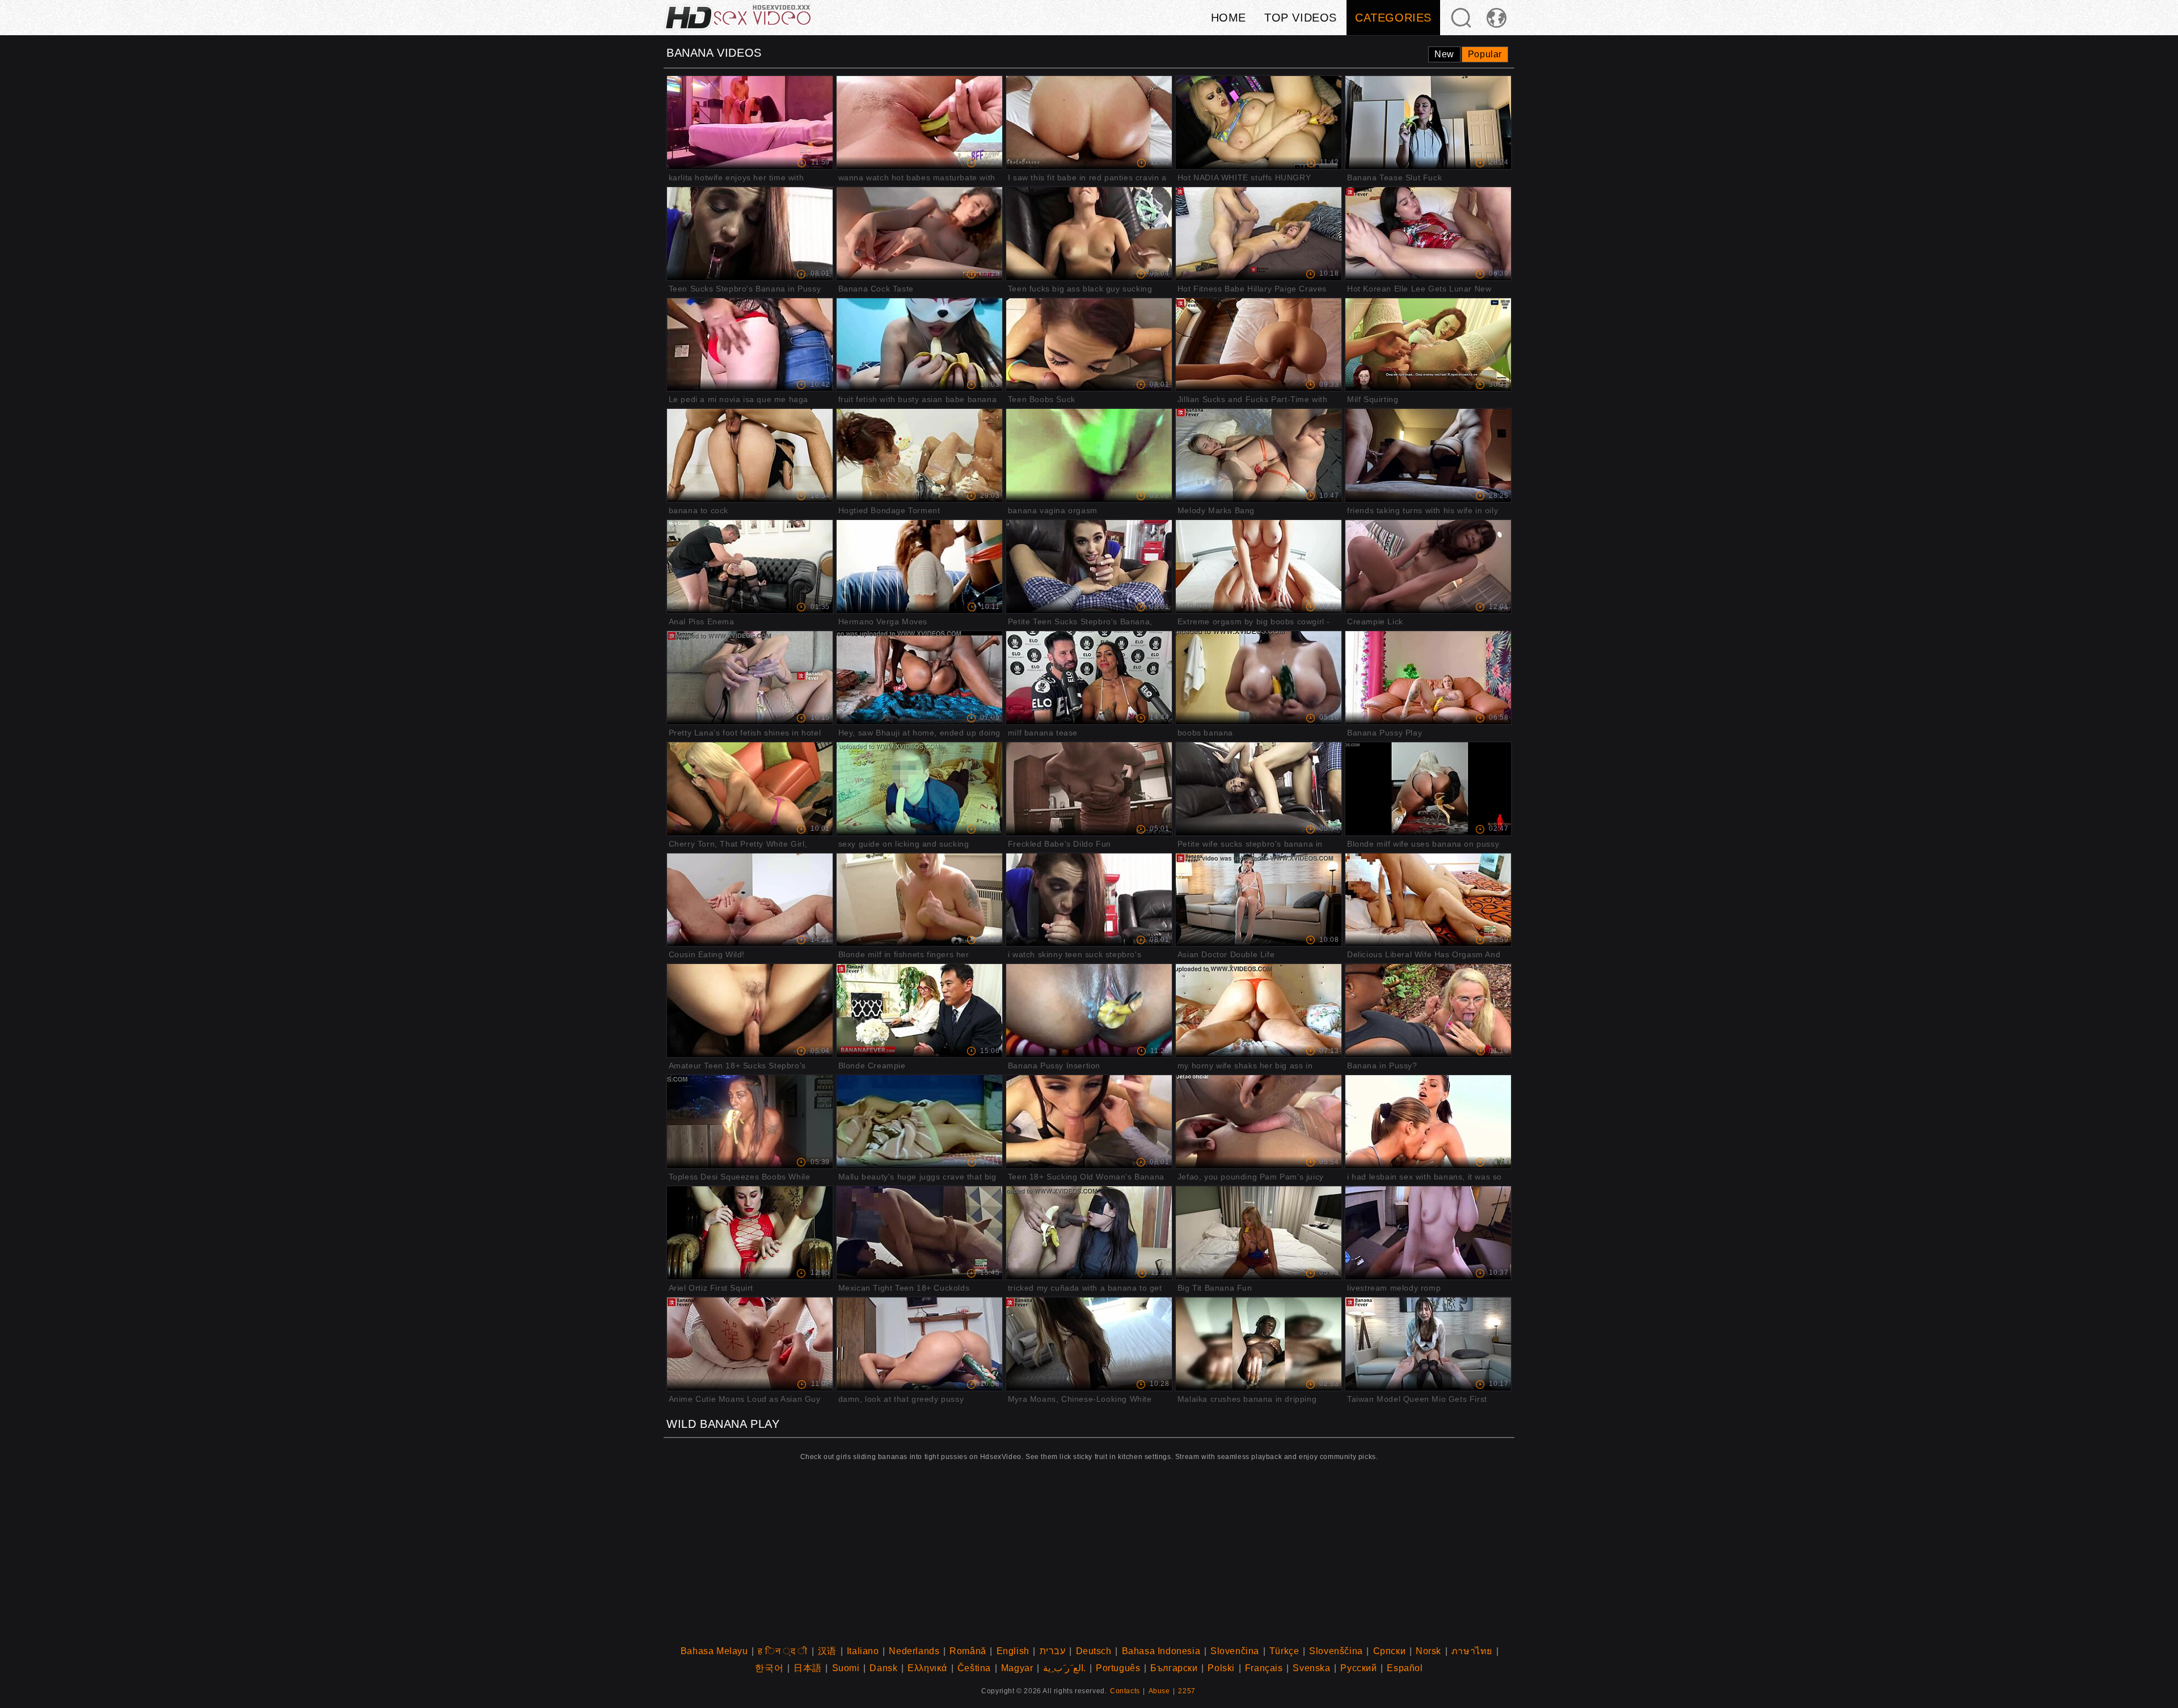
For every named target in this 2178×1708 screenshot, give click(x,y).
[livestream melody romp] (1428, 1233)
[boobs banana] (1259, 678)
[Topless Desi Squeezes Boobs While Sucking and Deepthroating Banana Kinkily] (750, 1122)
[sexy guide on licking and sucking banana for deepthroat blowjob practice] (920, 789)
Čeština (974, 1668)
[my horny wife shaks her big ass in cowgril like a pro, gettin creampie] (1259, 1011)
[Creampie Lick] (1428, 566)
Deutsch (1094, 1651)
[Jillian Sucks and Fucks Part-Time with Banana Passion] (1259, 345)
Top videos (1301, 18)
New (1444, 54)
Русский (1358, 1668)
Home (1229, 18)
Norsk (1428, 1651)
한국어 (769, 1668)
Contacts (1125, 1691)
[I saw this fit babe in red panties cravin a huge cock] (1089, 122)
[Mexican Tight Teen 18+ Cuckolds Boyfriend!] (920, 1233)
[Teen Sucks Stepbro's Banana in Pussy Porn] (750, 234)
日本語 (808, 1668)
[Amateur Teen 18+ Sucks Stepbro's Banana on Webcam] (750, 1011)
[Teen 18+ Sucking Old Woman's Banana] (1089, 1122)
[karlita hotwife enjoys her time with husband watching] (750, 122)
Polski (1221, 1668)
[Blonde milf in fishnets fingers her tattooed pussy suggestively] (920, 900)
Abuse (1159, 1691)
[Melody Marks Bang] (1259, 455)
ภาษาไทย (1472, 1651)
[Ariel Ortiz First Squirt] (750, 1233)
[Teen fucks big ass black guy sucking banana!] (1089, 234)
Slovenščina (1336, 1651)
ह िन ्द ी (783, 1651)
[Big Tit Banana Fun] (1259, 1233)
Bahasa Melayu (714, 1651)
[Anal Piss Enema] (750, 566)
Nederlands (914, 1651)
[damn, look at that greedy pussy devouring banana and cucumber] (920, 1344)
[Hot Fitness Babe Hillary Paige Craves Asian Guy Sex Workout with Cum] (1259, 234)
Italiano (863, 1651)
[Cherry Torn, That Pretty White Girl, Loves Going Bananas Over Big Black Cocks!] (750, 789)
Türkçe (1284, 1651)
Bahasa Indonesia (1161, 1651)
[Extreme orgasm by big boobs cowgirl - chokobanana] (1259, 566)
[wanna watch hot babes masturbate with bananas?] (920, 122)
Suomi (846, 1668)
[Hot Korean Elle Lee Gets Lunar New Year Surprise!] (1428, 234)
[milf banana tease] (1089, 678)
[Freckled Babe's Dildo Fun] (1089, 789)
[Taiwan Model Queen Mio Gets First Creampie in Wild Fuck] (1428, 1344)
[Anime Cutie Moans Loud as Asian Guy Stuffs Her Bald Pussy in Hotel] (750, 1344)
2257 (1187, 1691)
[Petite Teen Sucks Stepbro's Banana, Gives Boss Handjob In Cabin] (1089, 566)
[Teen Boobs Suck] (1089, 345)
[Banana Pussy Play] (1428, 678)
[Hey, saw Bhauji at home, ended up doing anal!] (920, 678)
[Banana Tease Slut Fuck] (1428, 122)
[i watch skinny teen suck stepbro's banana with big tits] (1089, 900)
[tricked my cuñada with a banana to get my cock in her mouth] (1089, 1233)
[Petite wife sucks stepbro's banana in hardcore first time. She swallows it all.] (1259, 789)
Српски (1390, 1651)
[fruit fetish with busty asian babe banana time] (920, 345)
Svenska (1311, 1668)
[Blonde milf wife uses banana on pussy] (1428, 789)
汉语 (827, 1651)
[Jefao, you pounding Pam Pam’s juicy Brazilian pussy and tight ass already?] (1259, 1122)
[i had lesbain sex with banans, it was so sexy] (1428, 1122)
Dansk (883, 1668)
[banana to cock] (750, 455)
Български (1174, 1668)
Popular (1485, 54)
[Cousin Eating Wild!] (750, 900)
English (1013, 1651)
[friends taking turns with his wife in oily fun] (1428, 455)
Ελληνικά (927, 1668)
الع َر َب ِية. (1064, 1668)
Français (1264, 1668)
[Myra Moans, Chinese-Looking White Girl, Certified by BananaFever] (1089, 1344)
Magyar (1017, 1668)
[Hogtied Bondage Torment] (920, 455)
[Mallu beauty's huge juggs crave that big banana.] (920, 1122)
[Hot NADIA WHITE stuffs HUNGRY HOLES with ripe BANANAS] (1259, 122)
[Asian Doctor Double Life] (1259, 900)
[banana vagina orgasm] (1089, 455)
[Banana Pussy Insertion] (1089, 1011)
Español (1405, 1668)
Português (1118, 1668)
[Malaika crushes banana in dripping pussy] (1259, 1344)
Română (968, 1651)
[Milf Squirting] (1428, 345)
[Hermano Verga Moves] (920, 566)
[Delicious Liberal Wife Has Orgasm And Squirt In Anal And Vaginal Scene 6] (1428, 900)
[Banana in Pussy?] (1428, 1011)
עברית (1053, 1651)
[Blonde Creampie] (920, 1011)
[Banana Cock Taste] (920, 234)
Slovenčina (1235, 1651)
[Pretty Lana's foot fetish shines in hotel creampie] (750, 678)
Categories (1393, 18)
